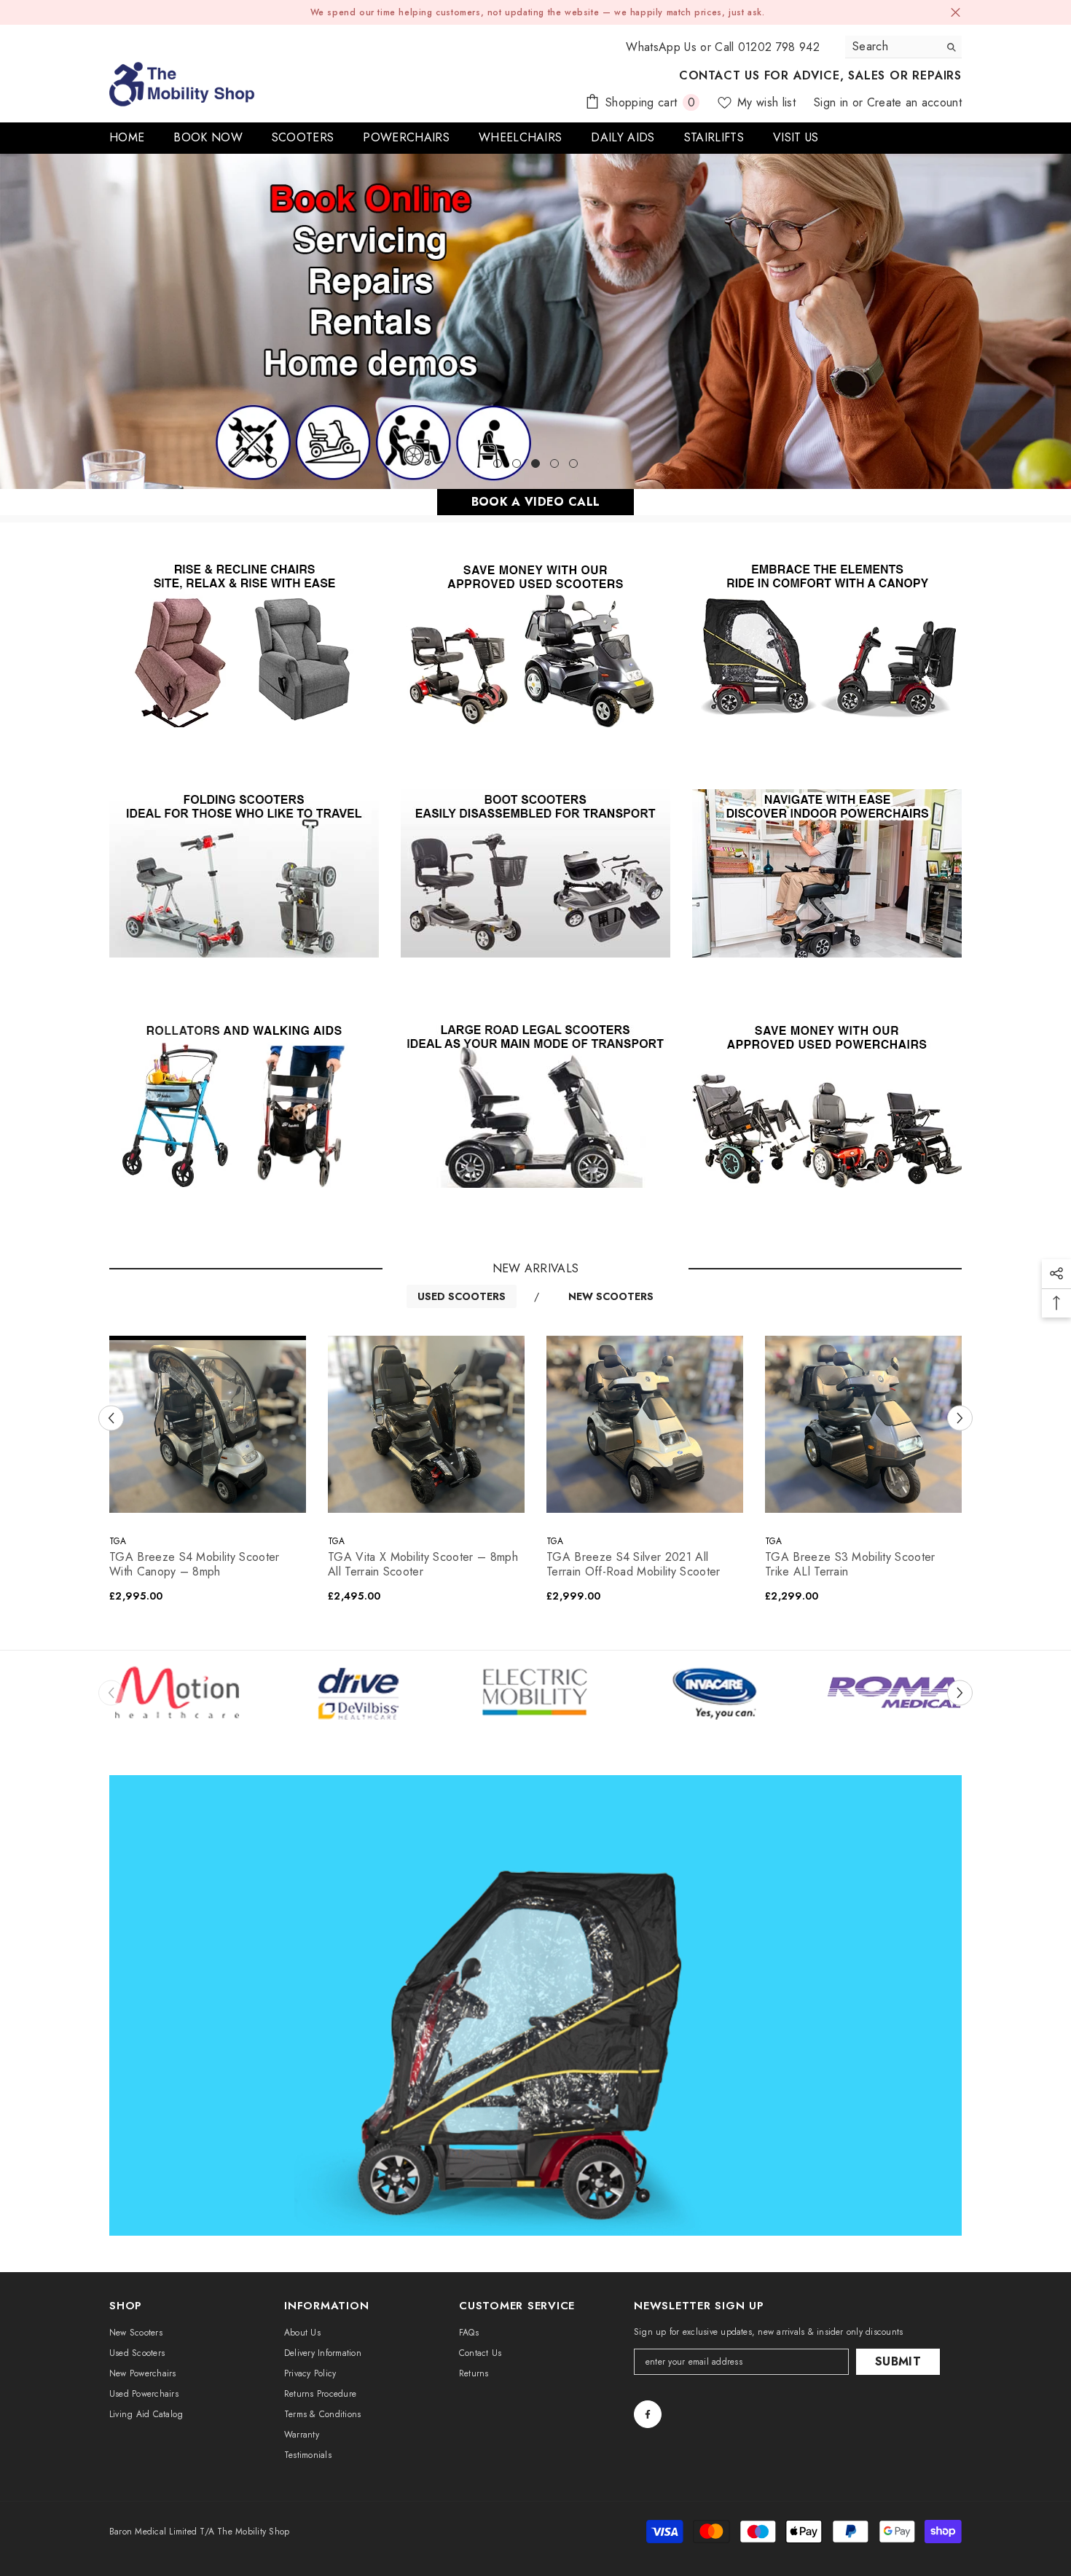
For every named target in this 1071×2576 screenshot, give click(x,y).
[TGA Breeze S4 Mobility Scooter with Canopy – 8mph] (208, 1424)
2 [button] (517, 463)
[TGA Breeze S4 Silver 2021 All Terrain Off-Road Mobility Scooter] (645, 1424)
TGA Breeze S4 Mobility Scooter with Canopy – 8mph (195, 1565)
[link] (356, 1693)
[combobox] (892, 47)
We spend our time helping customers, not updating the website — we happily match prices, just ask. (538, 12)
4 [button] (554, 463)
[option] (535, 321)
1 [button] (498, 463)
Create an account (914, 102)
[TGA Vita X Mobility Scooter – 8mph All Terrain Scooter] (426, 1424)
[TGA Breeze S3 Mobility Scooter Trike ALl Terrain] (863, 1424)
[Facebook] (648, 2414)
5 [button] (573, 463)
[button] (13, 322)
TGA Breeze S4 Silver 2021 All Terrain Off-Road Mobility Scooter (633, 1565)
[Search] (903, 47)
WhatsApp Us (661, 47)
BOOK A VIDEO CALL (535, 502)
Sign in (833, 102)
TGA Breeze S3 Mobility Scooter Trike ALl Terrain (850, 1565)
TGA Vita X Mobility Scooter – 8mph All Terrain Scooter (423, 1565)
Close (956, 13)
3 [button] (535, 463)
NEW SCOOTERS (611, 1296)
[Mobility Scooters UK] (244, 643)
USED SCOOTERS (462, 1296)
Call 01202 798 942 (767, 47)
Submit (898, 2361)
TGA (118, 1541)
